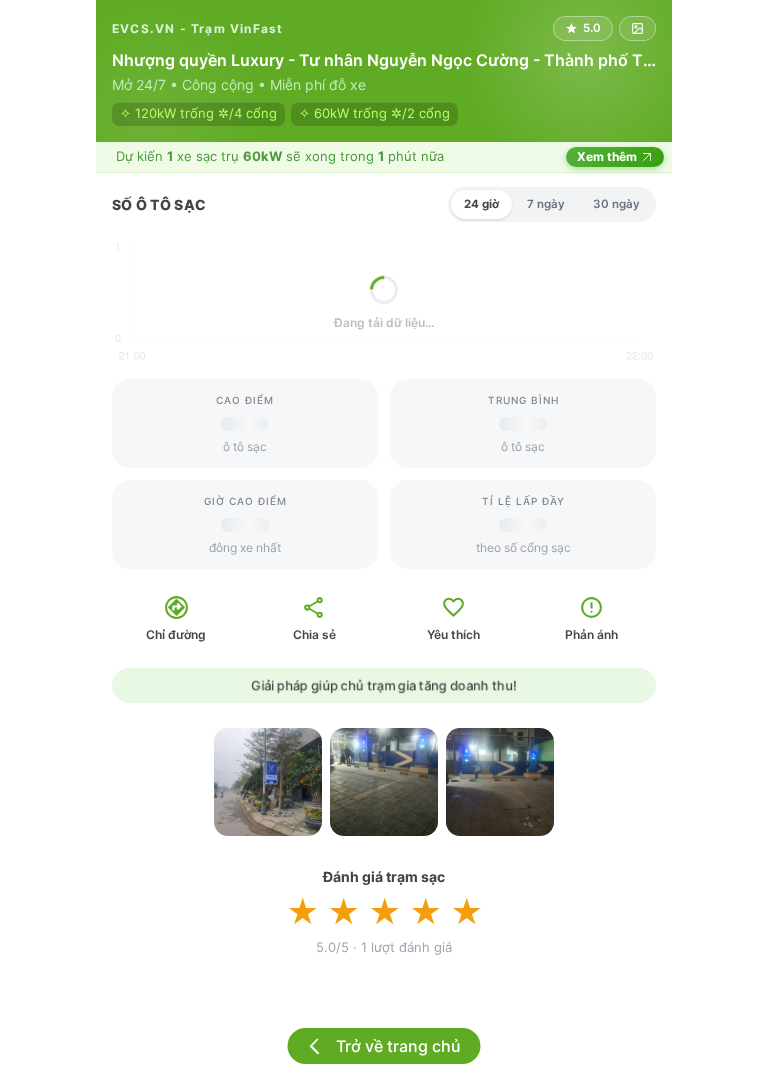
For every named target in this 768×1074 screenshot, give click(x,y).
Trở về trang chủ (398, 1046)
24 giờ (481, 204)
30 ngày (616, 204)
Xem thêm (607, 156)
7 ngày (546, 204)
